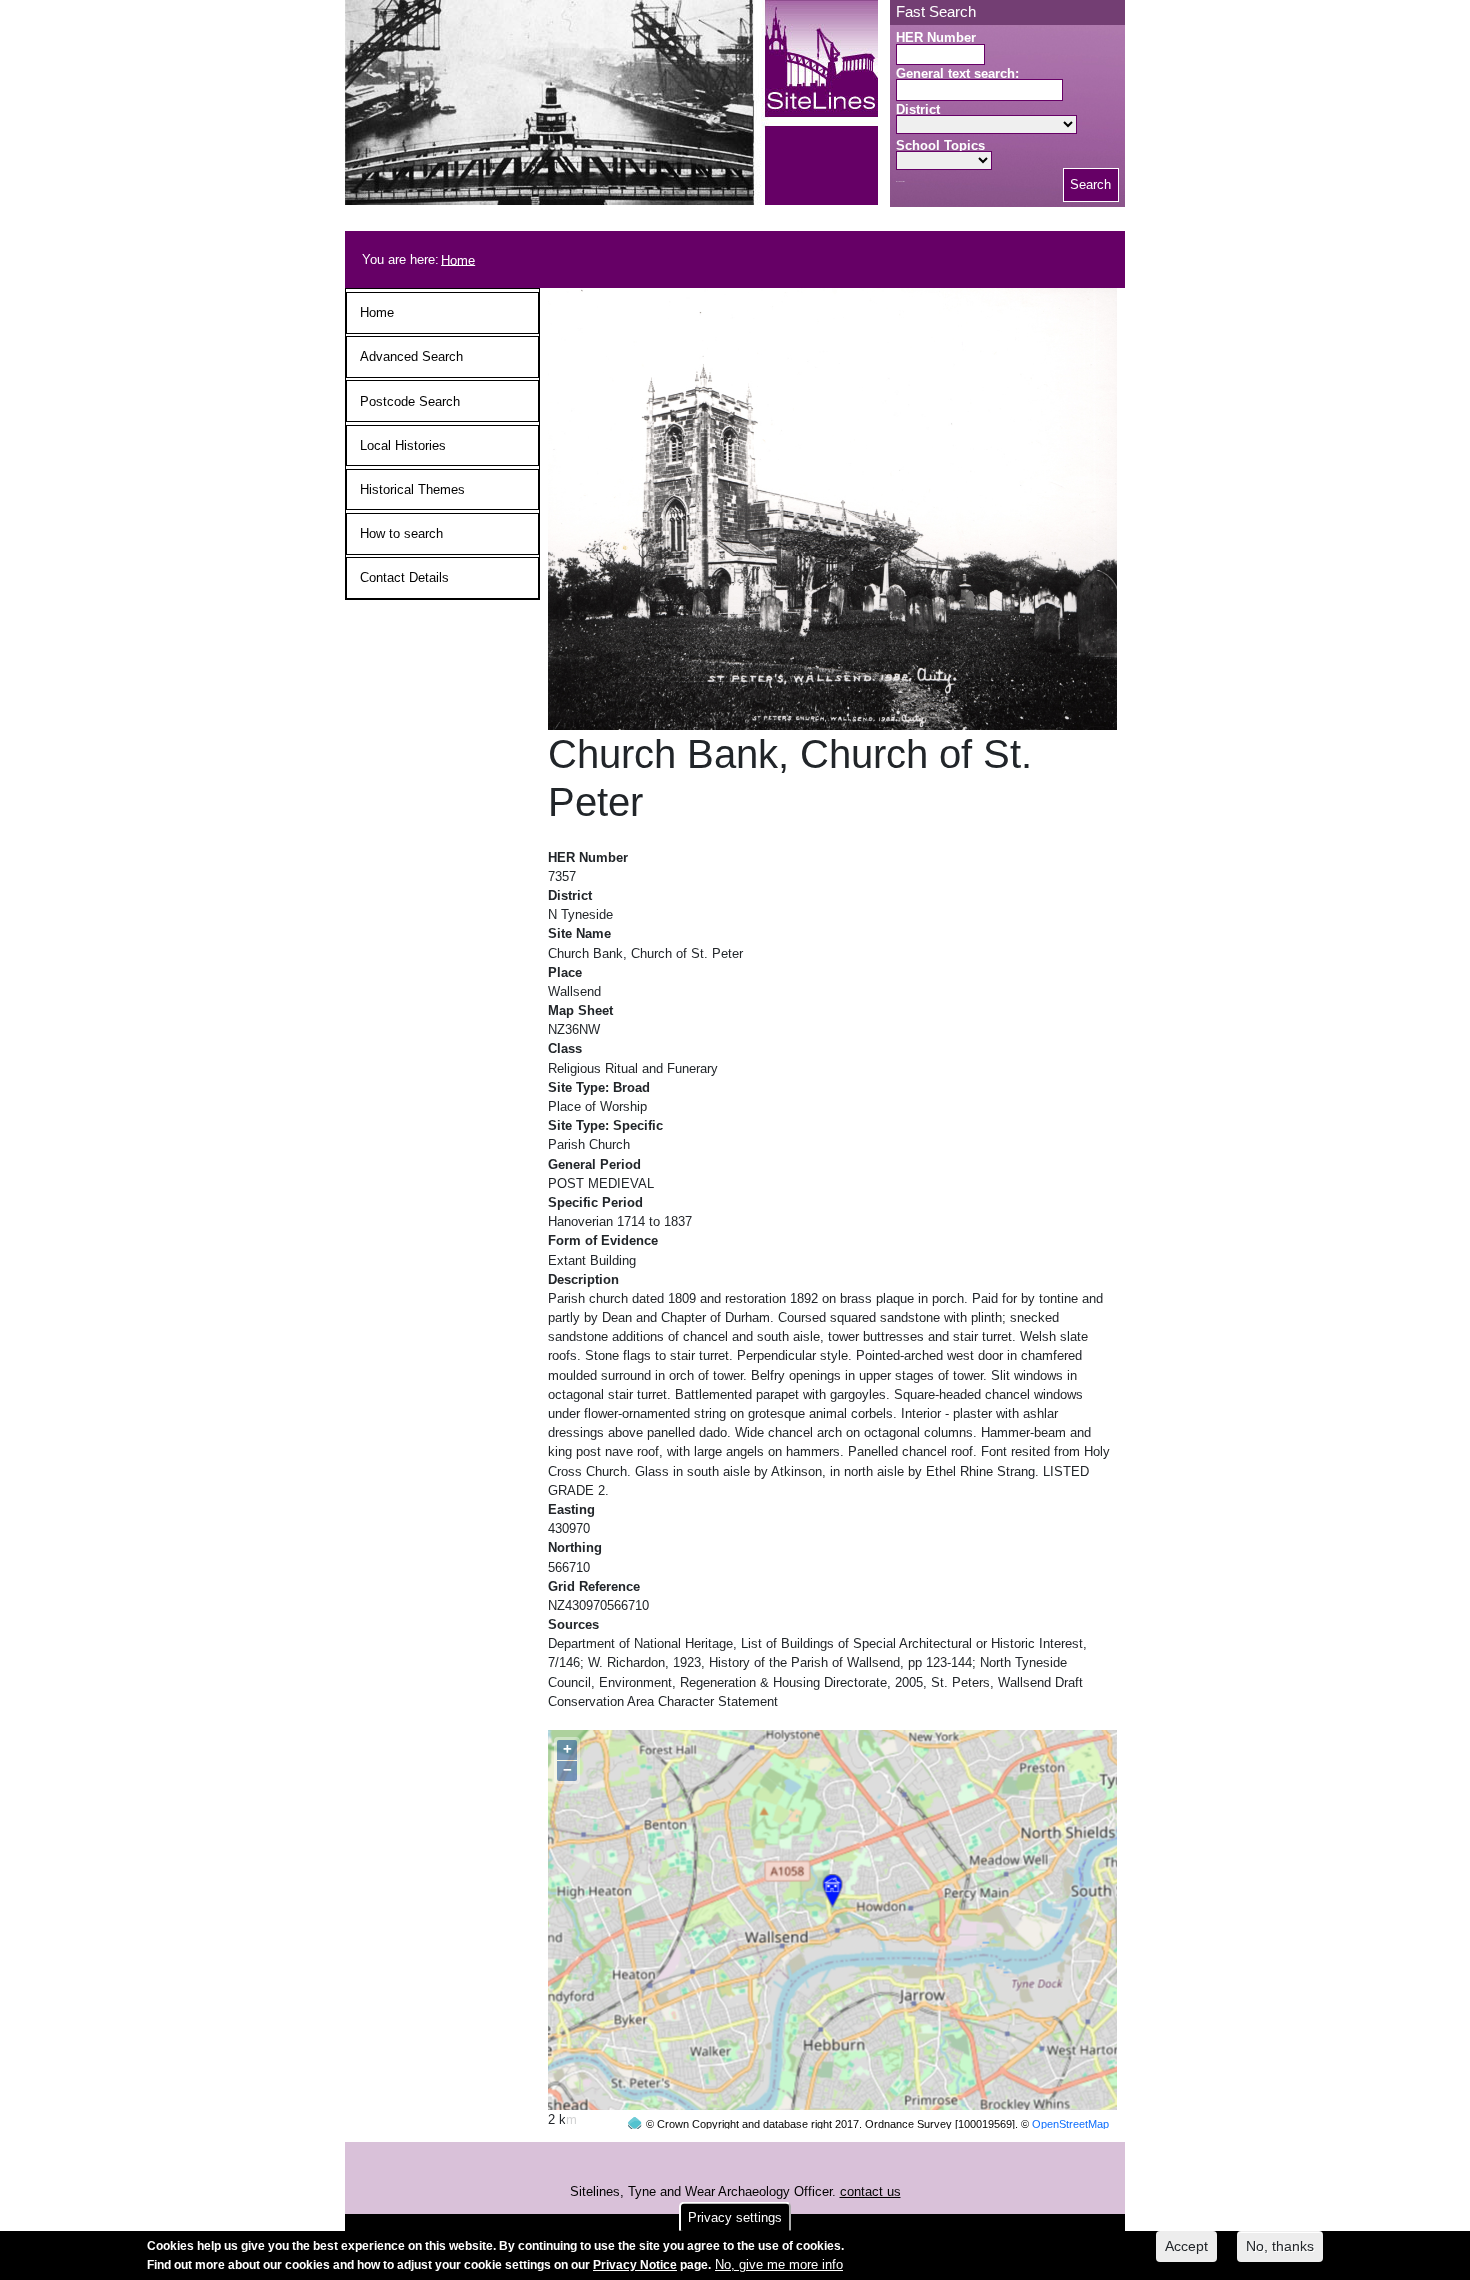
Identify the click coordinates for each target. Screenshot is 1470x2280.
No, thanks (1280, 2246)
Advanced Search (411, 356)
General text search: (957, 73)
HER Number (936, 37)
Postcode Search (410, 401)
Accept (1186, 2246)
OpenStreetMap (1070, 2124)
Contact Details (404, 577)
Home (458, 259)
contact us (870, 2191)
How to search (401, 533)
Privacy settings (735, 2217)
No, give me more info (779, 2264)
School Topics (940, 145)
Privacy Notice (635, 2265)
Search (1090, 184)
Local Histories (403, 445)
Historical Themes (412, 489)
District (918, 109)
